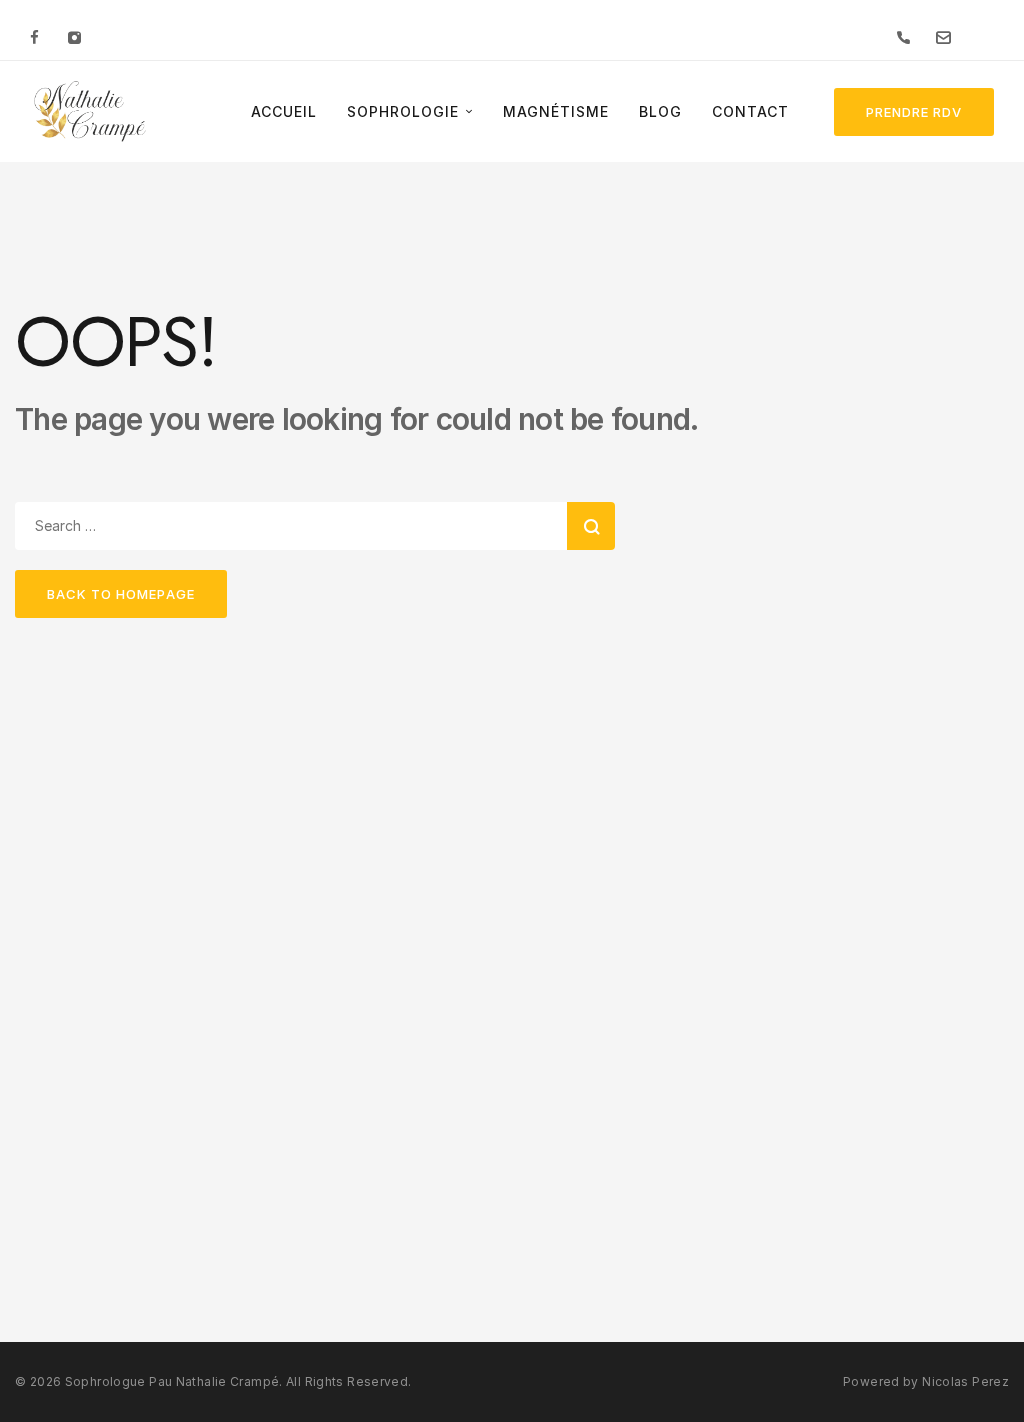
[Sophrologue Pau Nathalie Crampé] (90, 111)
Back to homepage (121, 594)
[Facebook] (35, 37)
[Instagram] (75, 37)
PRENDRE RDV (914, 112)
